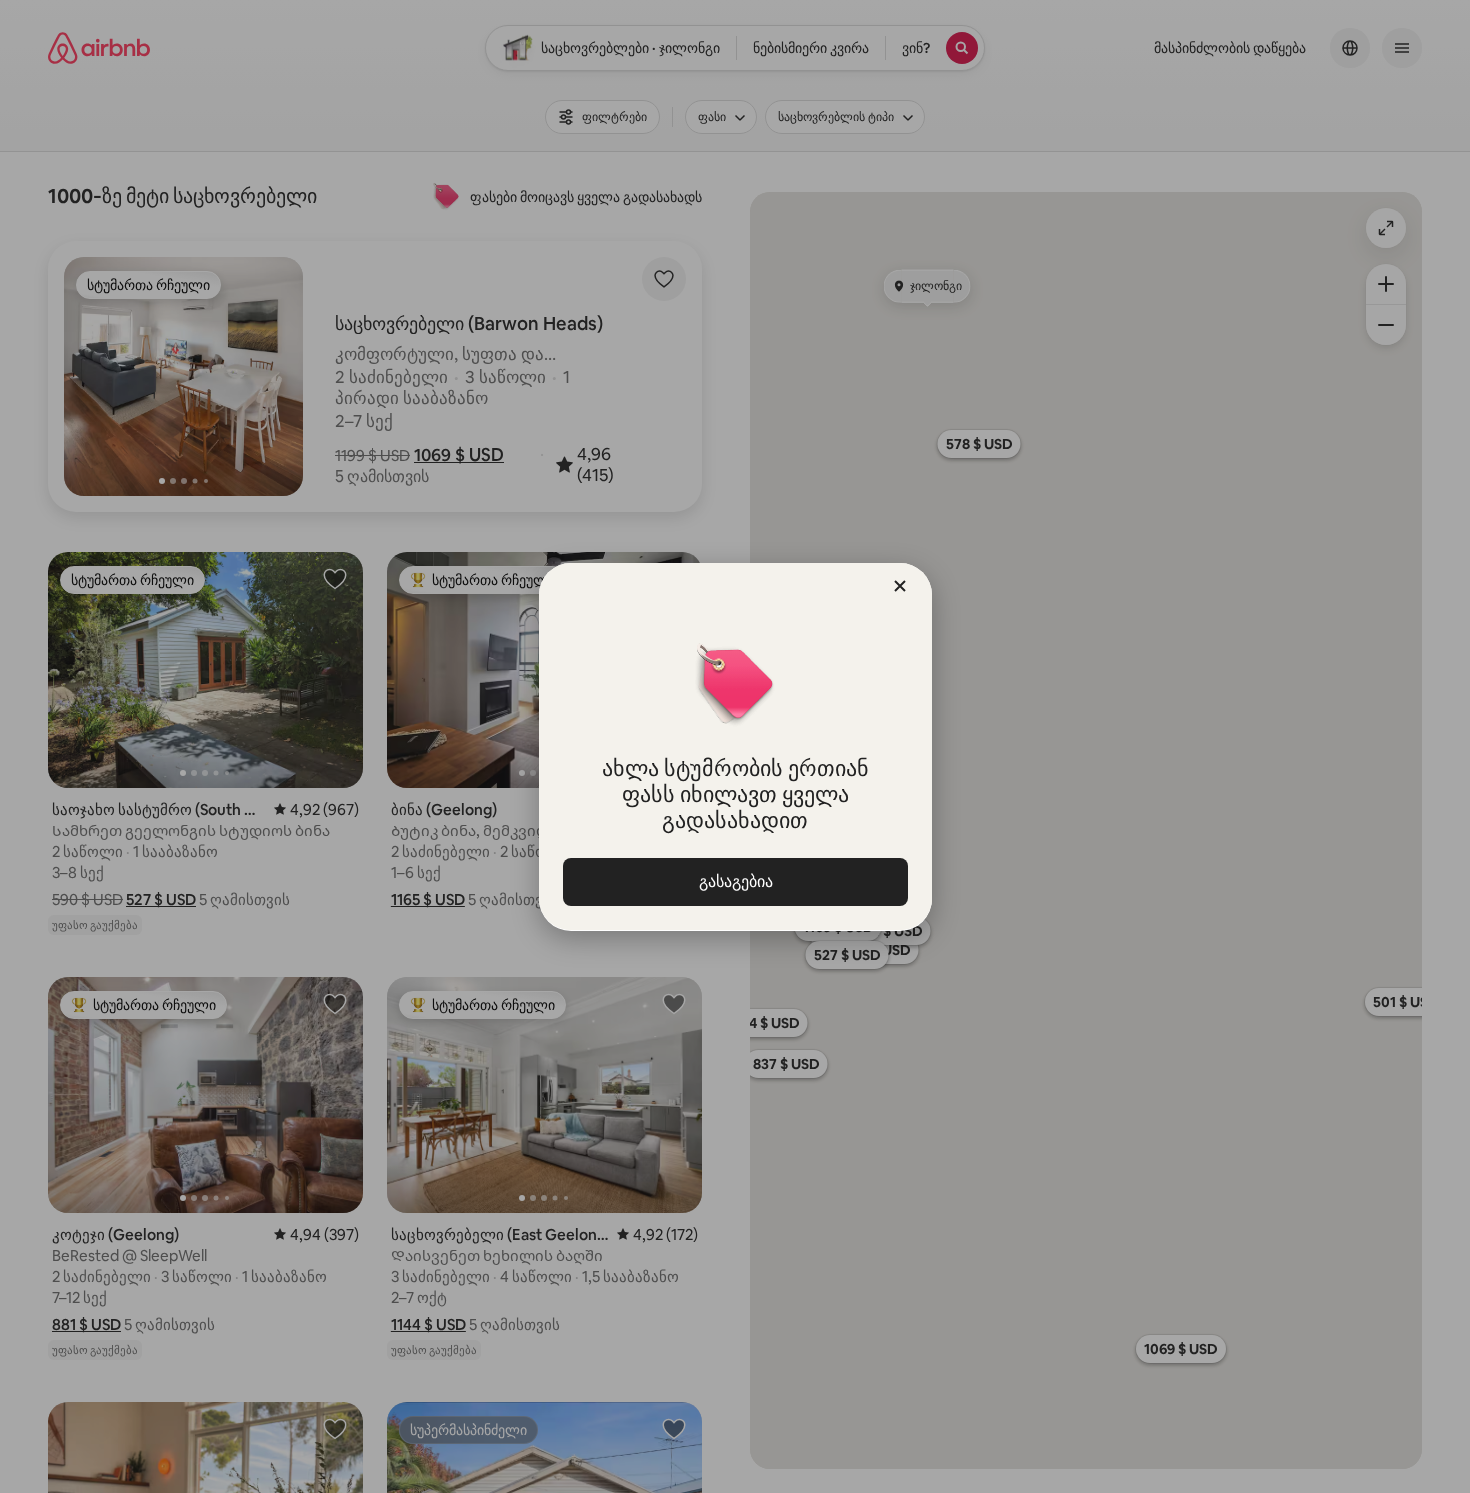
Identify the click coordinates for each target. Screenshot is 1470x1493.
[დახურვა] (900, 586)
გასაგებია (735, 881)
